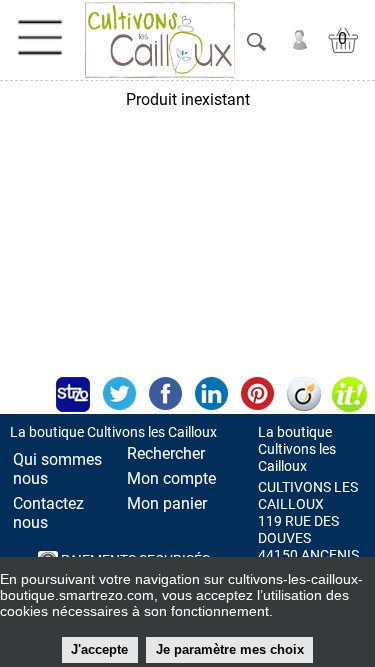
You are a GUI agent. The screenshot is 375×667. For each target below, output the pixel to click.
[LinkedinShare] (211, 394)
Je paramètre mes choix (230, 649)
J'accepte (99, 649)
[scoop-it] (349, 394)
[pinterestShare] (257, 394)
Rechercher (166, 453)
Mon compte (171, 478)
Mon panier (167, 503)
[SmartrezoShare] (73, 394)
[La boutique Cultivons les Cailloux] (160, 40)
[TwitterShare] (119, 394)
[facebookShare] (165, 394)
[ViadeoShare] (303, 394)
